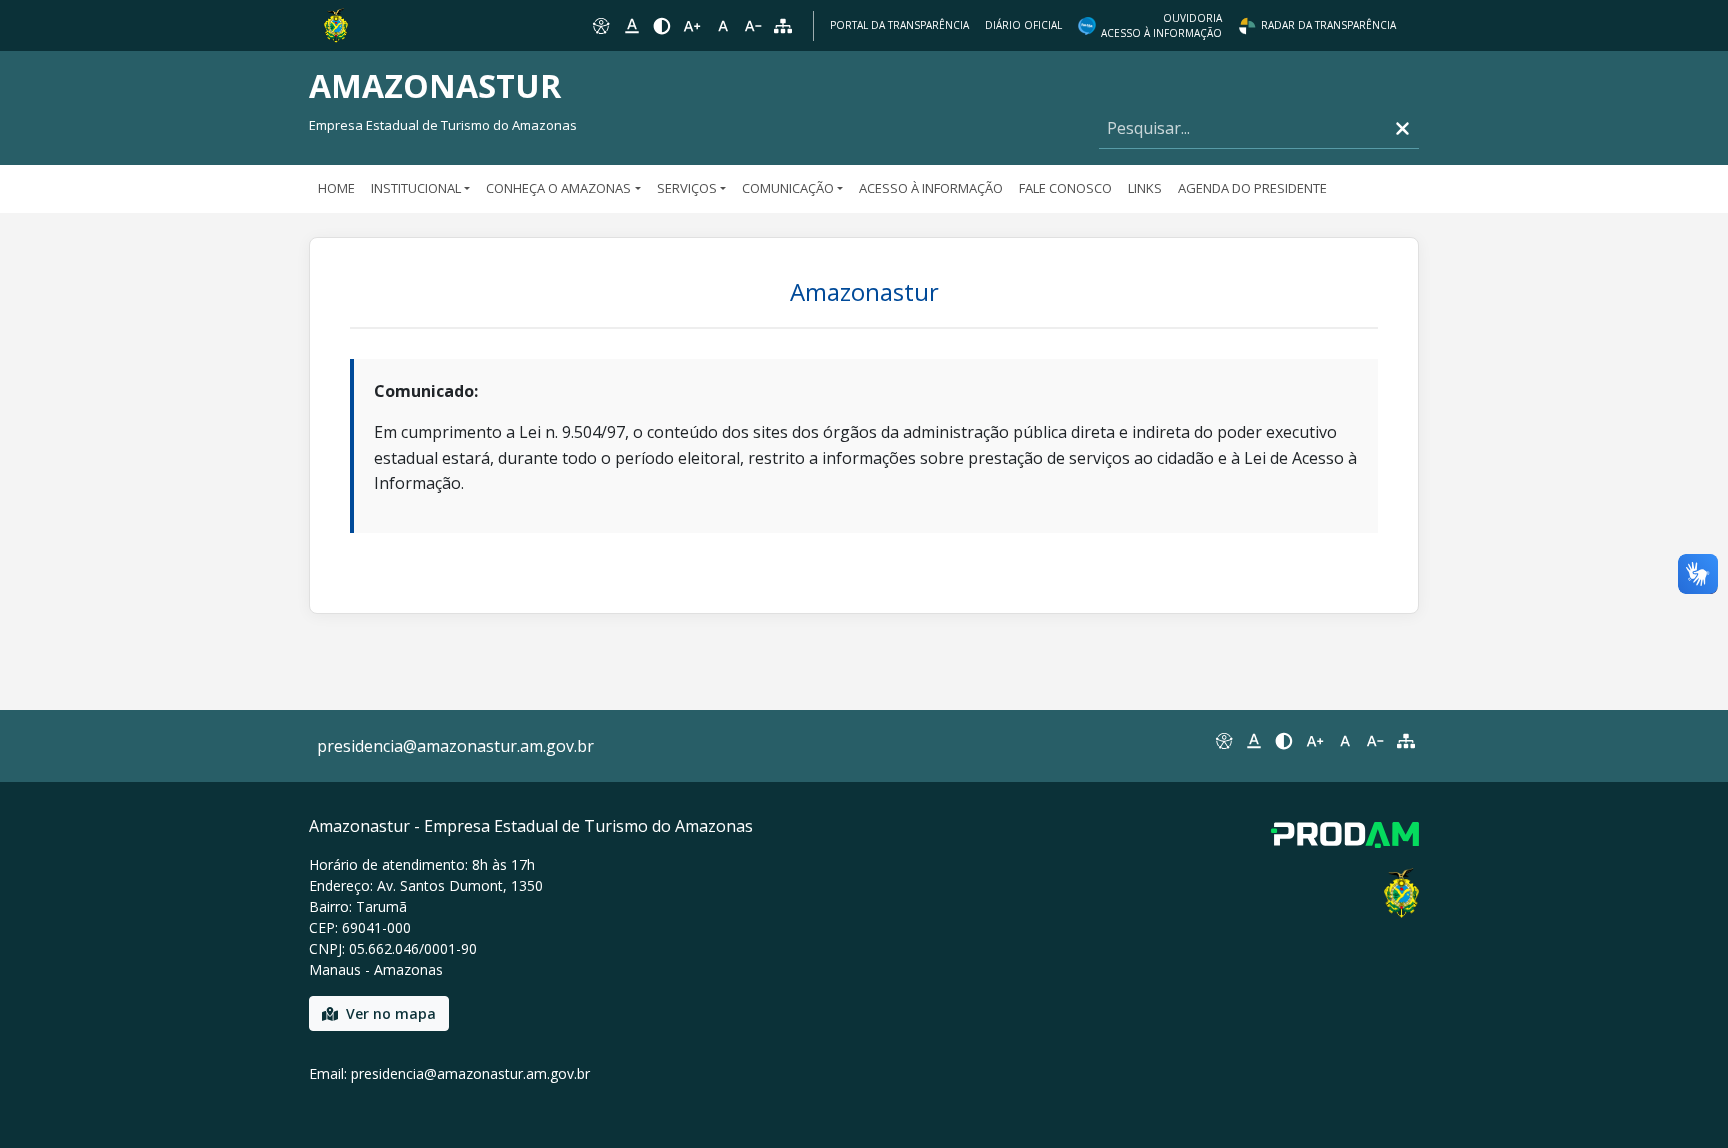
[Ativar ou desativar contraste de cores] (662, 26)
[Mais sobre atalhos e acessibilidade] (1223, 741)
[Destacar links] (631, 26)
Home (336, 188)
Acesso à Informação (931, 188)
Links (1145, 188)
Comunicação (788, 188)
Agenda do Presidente (1252, 188)
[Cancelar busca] (1402, 128)
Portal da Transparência (899, 25)
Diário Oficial (1023, 25)
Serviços (687, 188)
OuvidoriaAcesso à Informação (1161, 25)
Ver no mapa (391, 1013)
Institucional (416, 188)
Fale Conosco (1065, 188)
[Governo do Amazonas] (336, 24)
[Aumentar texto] (692, 26)
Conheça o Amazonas (558, 188)
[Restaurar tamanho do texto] (723, 26)
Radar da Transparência (1328, 25)
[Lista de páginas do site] (1406, 741)
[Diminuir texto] (753, 26)
